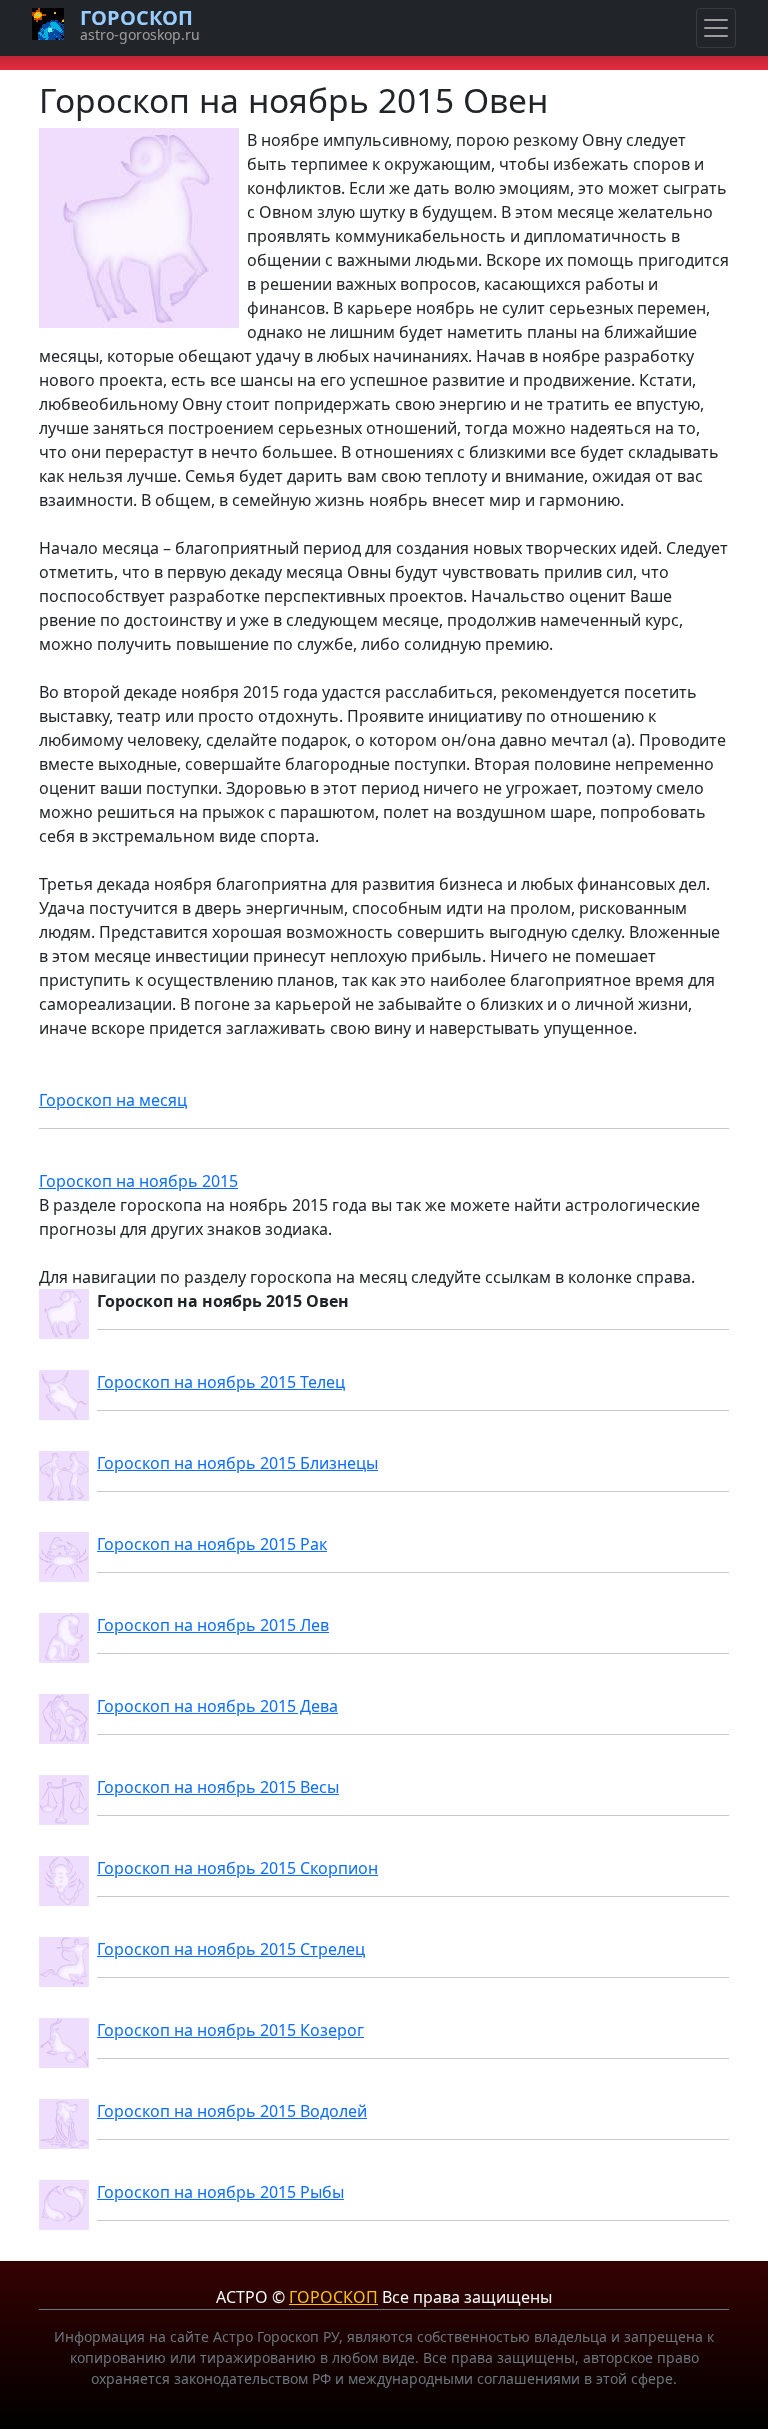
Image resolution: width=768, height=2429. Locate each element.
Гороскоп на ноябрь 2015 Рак (212, 1544)
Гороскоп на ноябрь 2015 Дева (217, 1706)
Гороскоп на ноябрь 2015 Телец (221, 1382)
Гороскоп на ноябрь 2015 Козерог (230, 2030)
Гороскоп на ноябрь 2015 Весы (218, 1787)
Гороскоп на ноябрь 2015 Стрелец (231, 1949)
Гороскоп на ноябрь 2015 (138, 1181)
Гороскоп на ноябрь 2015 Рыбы (220, 2192)
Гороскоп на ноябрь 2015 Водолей (232, 2111)
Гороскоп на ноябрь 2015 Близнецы (237, 1463)
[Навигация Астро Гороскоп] (716, 28)
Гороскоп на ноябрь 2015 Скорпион (237, 1868)
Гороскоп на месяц (113, 1100)
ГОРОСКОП (333, 2297)
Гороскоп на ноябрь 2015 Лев (213, 1625)
